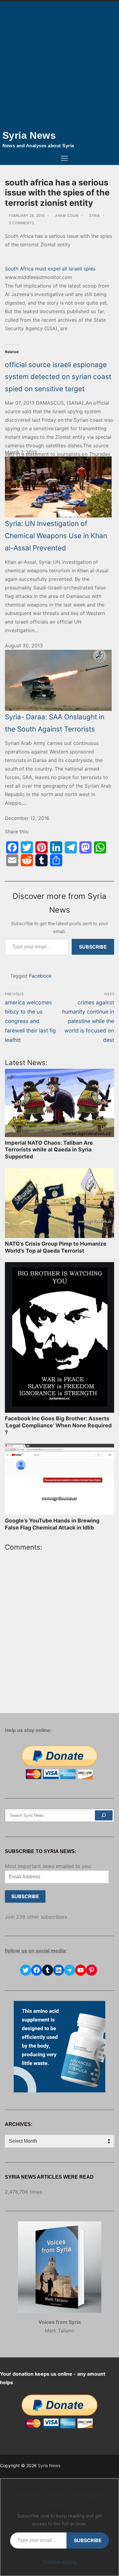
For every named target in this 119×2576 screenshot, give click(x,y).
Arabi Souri (67, 216)
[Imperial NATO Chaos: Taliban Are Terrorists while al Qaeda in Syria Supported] (60, 1103)
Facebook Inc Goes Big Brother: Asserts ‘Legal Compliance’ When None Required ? (58, 1425)
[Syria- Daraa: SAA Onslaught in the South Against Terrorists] (60, 680)
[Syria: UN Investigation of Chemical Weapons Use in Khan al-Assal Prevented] (60, 487)
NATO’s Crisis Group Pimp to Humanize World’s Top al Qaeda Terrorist (56, 1247)
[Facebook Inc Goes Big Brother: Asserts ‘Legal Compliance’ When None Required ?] (60, 1337)
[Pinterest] (41, 847)
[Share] (56, 860)
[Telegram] (71, 847)
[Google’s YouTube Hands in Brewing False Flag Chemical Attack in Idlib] (60, 1479)
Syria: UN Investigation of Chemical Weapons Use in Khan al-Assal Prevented (56, 535)
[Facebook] (12, 847)
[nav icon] (64, 159)
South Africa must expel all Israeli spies (50, 269)
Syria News (29, 135)
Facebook (40, 976)
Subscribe (93, 947)
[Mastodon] (85, 847)
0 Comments (21, 223)
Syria (94, 216)
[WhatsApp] (100, 847)
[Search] (104, 1816)
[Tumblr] (41, 860)
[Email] (12, 860)
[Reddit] (27, 860)
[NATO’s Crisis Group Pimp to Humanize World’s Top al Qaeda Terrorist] (60, 1203)
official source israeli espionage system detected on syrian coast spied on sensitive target (58, 377)
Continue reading (60, 2562)
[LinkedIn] (56, 847)
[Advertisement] (60, 64)
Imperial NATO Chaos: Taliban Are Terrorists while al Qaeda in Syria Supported (49, 1150)
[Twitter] (27, 847)
